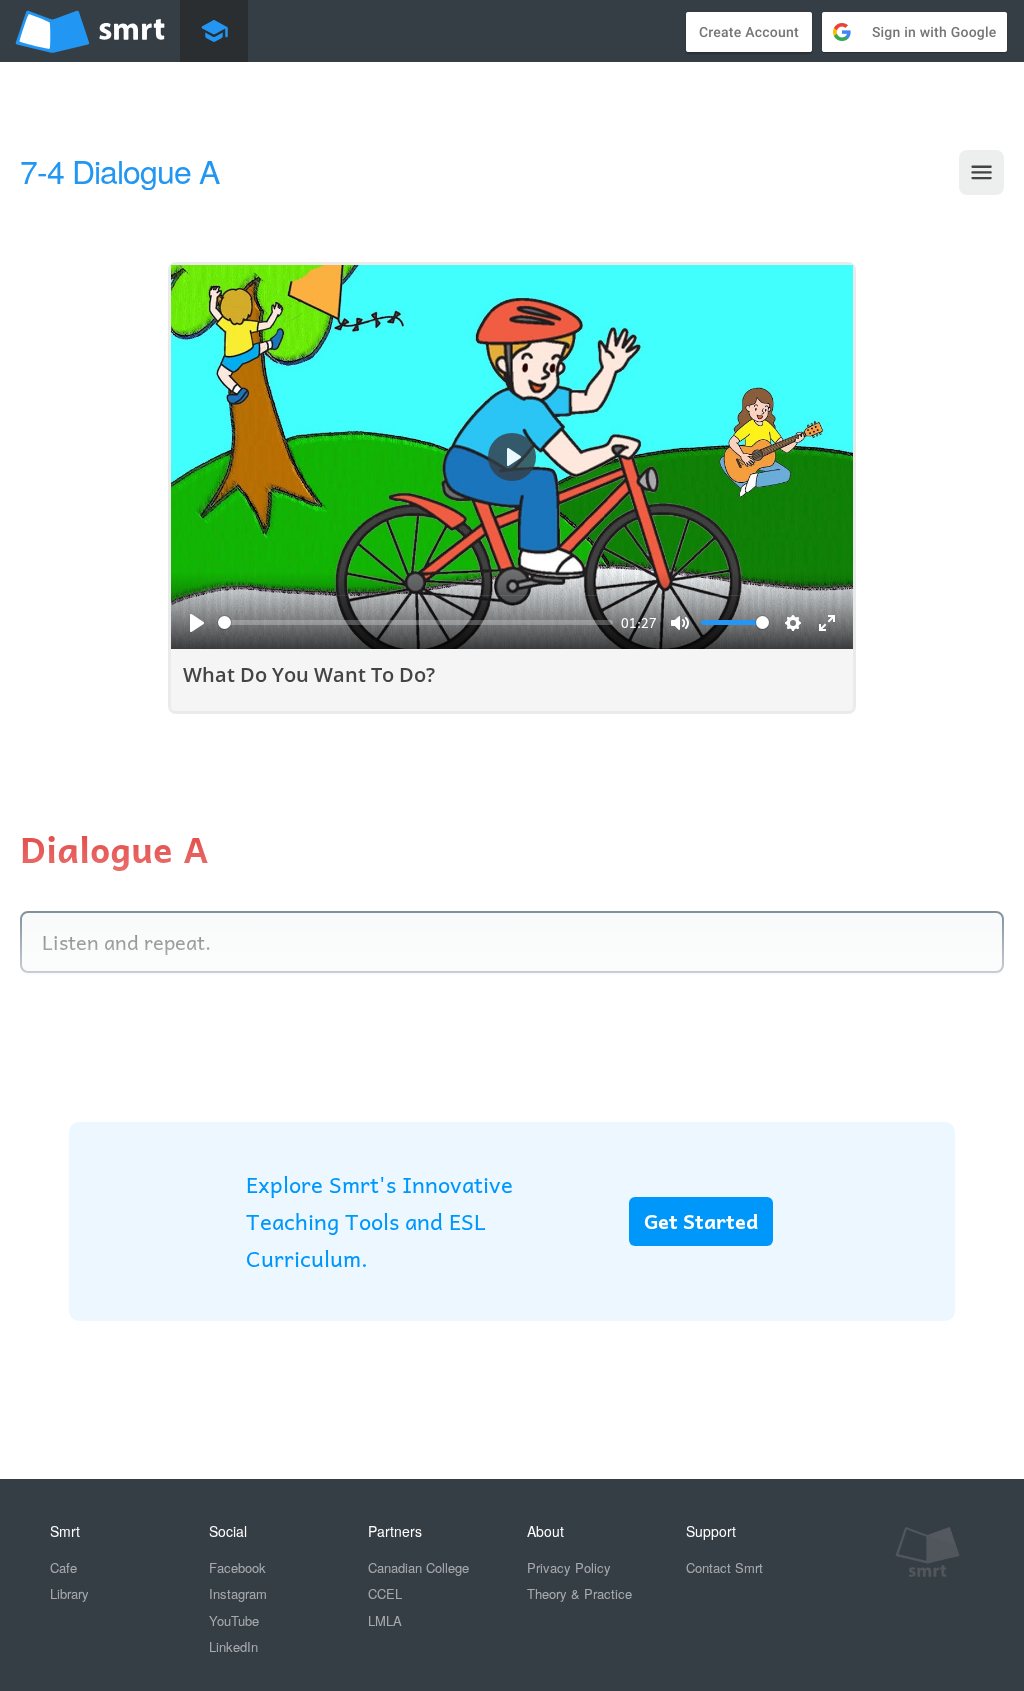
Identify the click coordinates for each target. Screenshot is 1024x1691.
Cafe (63, 1567)
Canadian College (418, 1567)
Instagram (238, 1593)
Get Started (701, 1221)
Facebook (237, 1567)
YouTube (234, 1620)
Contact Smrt (724, 1567)
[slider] (415, 622)
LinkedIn (233, 1646)
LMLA (385, 1620)
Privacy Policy (569, 1567)
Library (69, 1593)
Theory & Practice (579, 1593)
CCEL (385, 1593)
